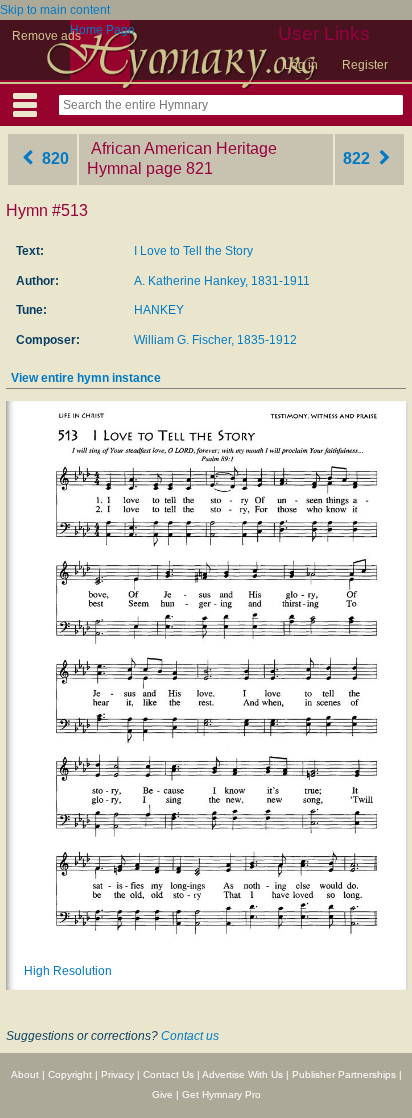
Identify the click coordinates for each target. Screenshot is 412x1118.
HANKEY (159, 310)
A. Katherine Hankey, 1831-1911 (222, 281)
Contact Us (168, 1074)
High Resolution (68, 971)
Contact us (190, 1036)
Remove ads (46, 36)
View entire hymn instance (86, 378)
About (25, 1074)
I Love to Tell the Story (193, 251)
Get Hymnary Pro (221, 1094)
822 (358, 158)
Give (162, 1094)
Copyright (70, 1074)
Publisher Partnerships (344, 1074)
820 (53, 158)
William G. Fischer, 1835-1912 (215, 340)
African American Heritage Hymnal (182, 159)
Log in (301, 65)
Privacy (117, 1074)
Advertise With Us (242, 1074)
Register (365, 65)
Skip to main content (55, 10)
